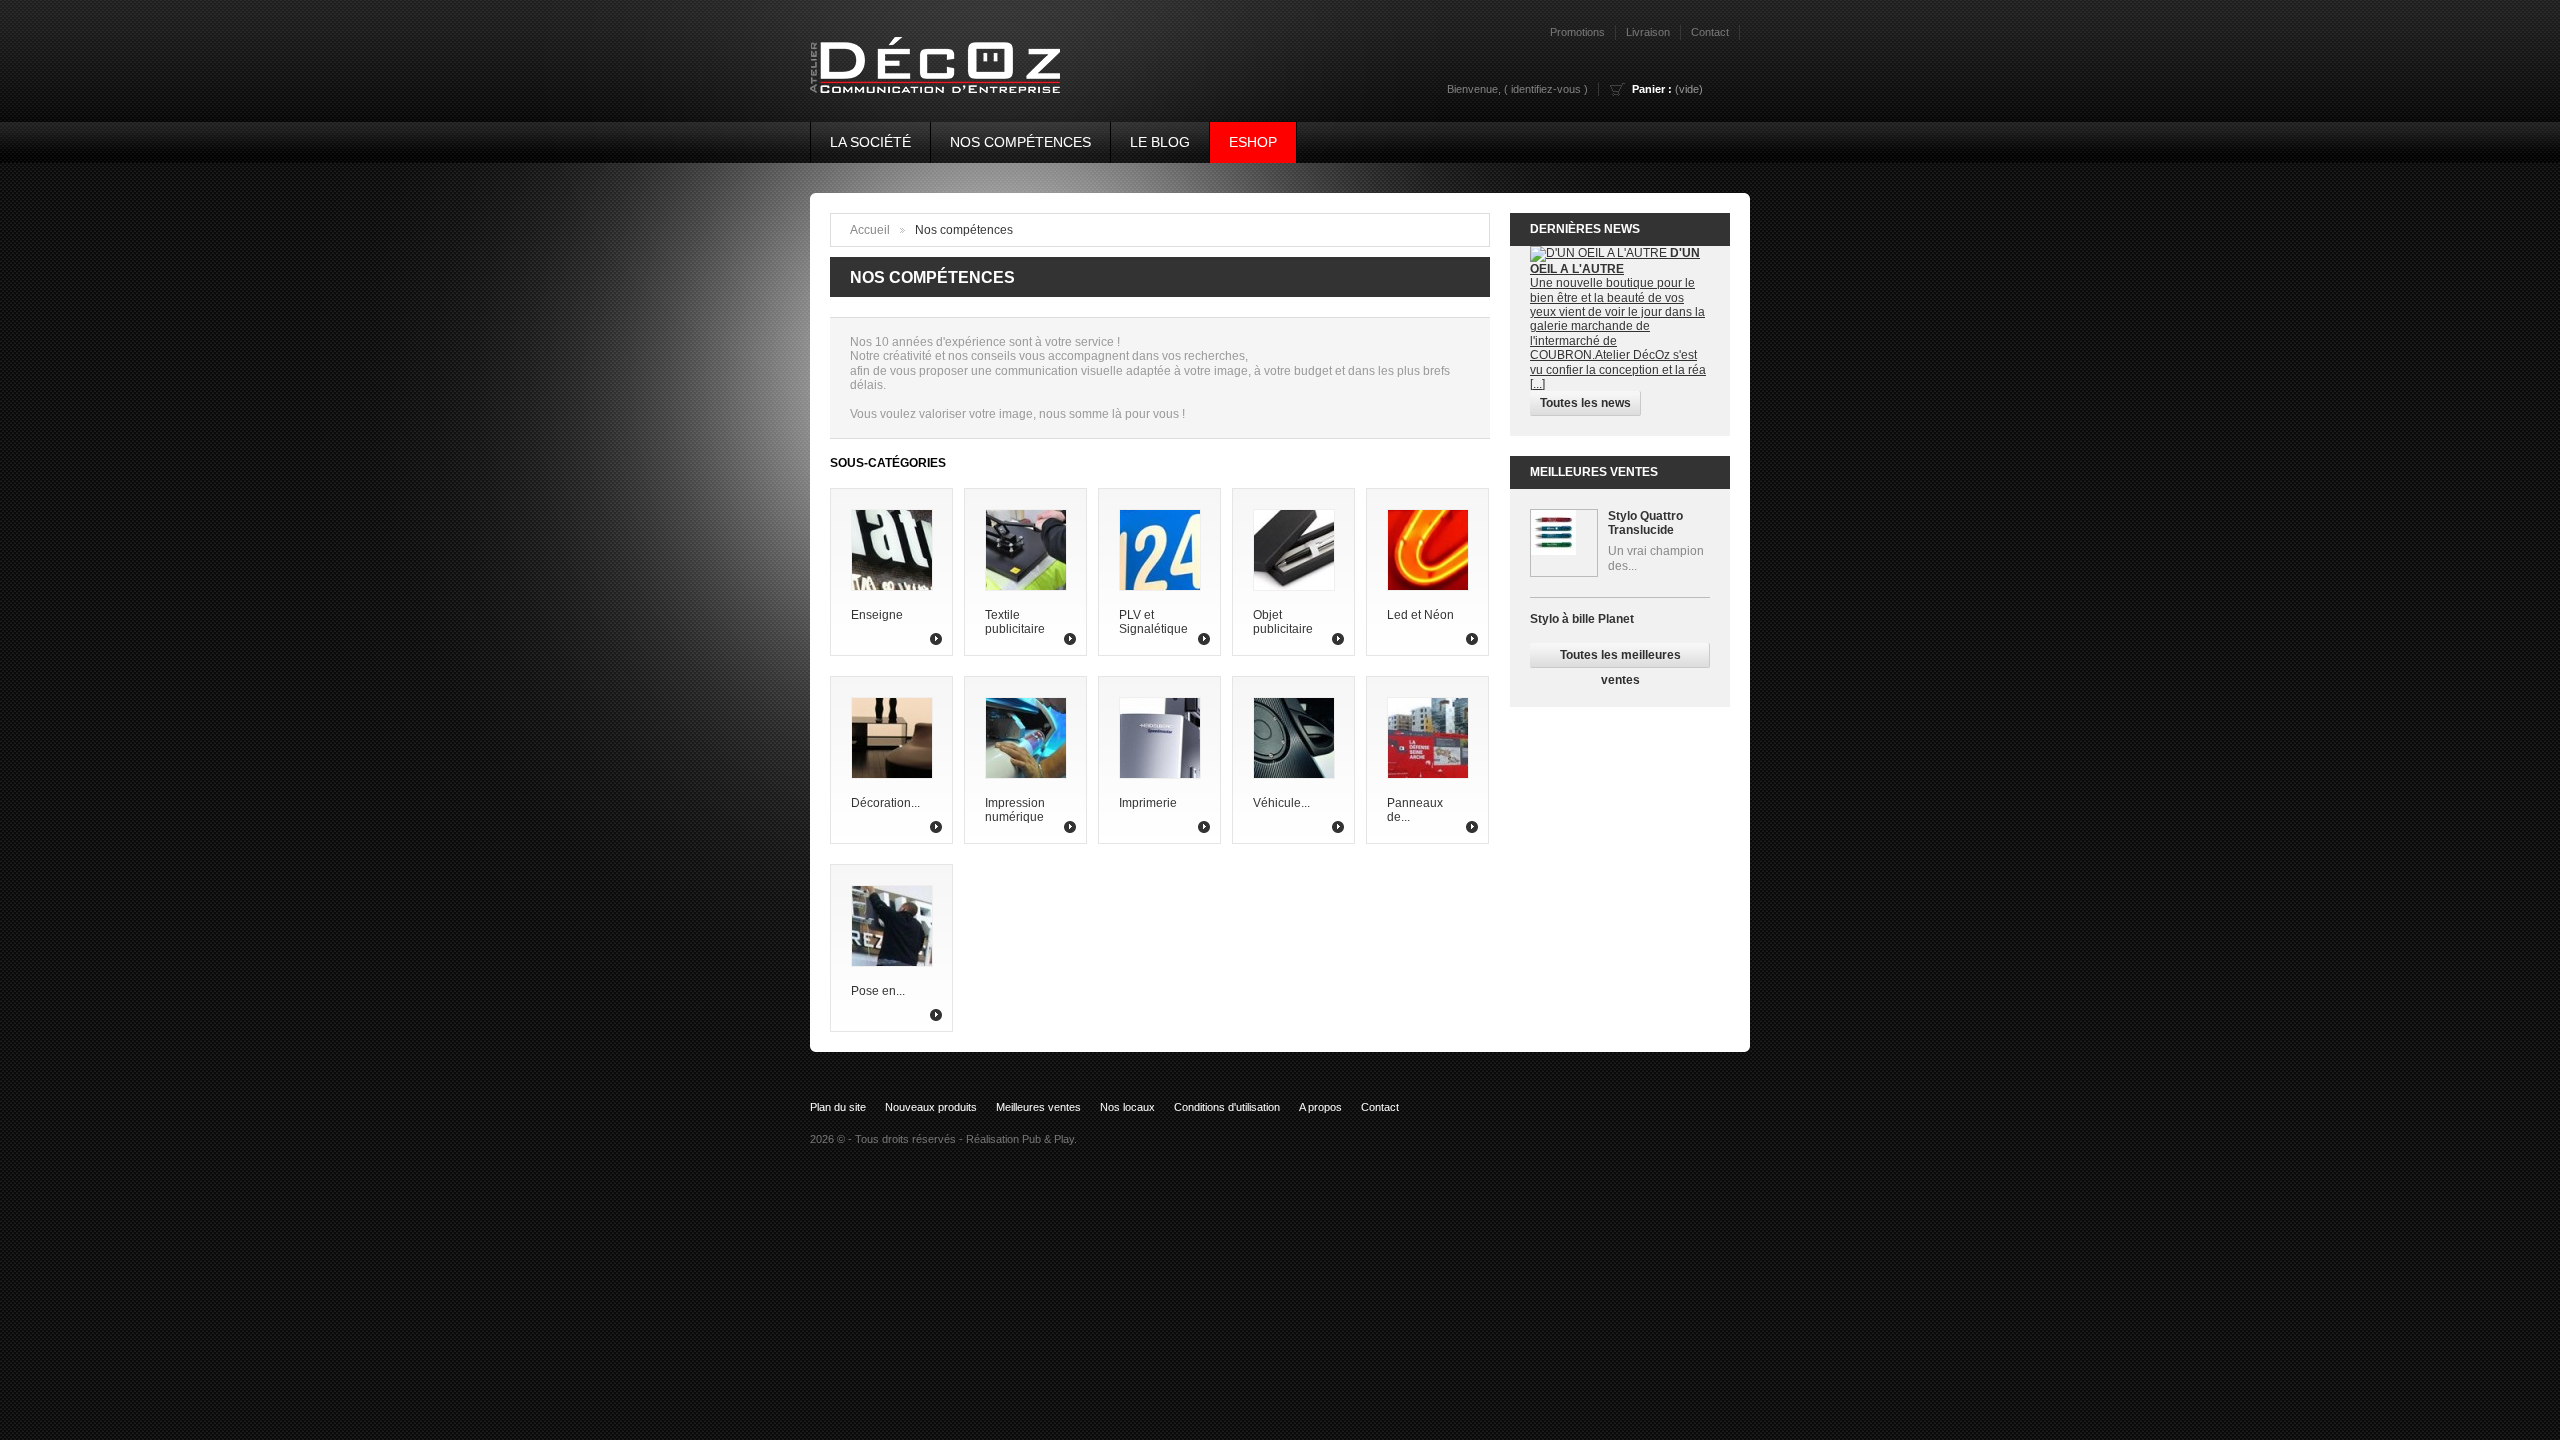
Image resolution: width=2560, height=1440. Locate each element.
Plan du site (838, 1107)
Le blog (1160, 142)
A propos (1320, 1107)
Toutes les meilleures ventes (1620, 658)
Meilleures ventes (1594, 472)
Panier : (1652, 89)
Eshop (1253, 142)
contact (1710, 32)
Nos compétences (1020, 142)
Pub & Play (1048, 1139)
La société (870, 142)
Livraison (1648, 32)
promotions (1577, 32)
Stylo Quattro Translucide (1645, 523)
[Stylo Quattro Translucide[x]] (1564, 543)
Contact (1380, 1107)
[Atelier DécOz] (926, 55)
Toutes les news (1585, 403)
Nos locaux (1127, 1107)
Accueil (870, 230)
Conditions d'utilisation (1227, 1107)
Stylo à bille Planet (1582, 619)
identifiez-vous (1546, 89)
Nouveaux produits (931, 1107)
